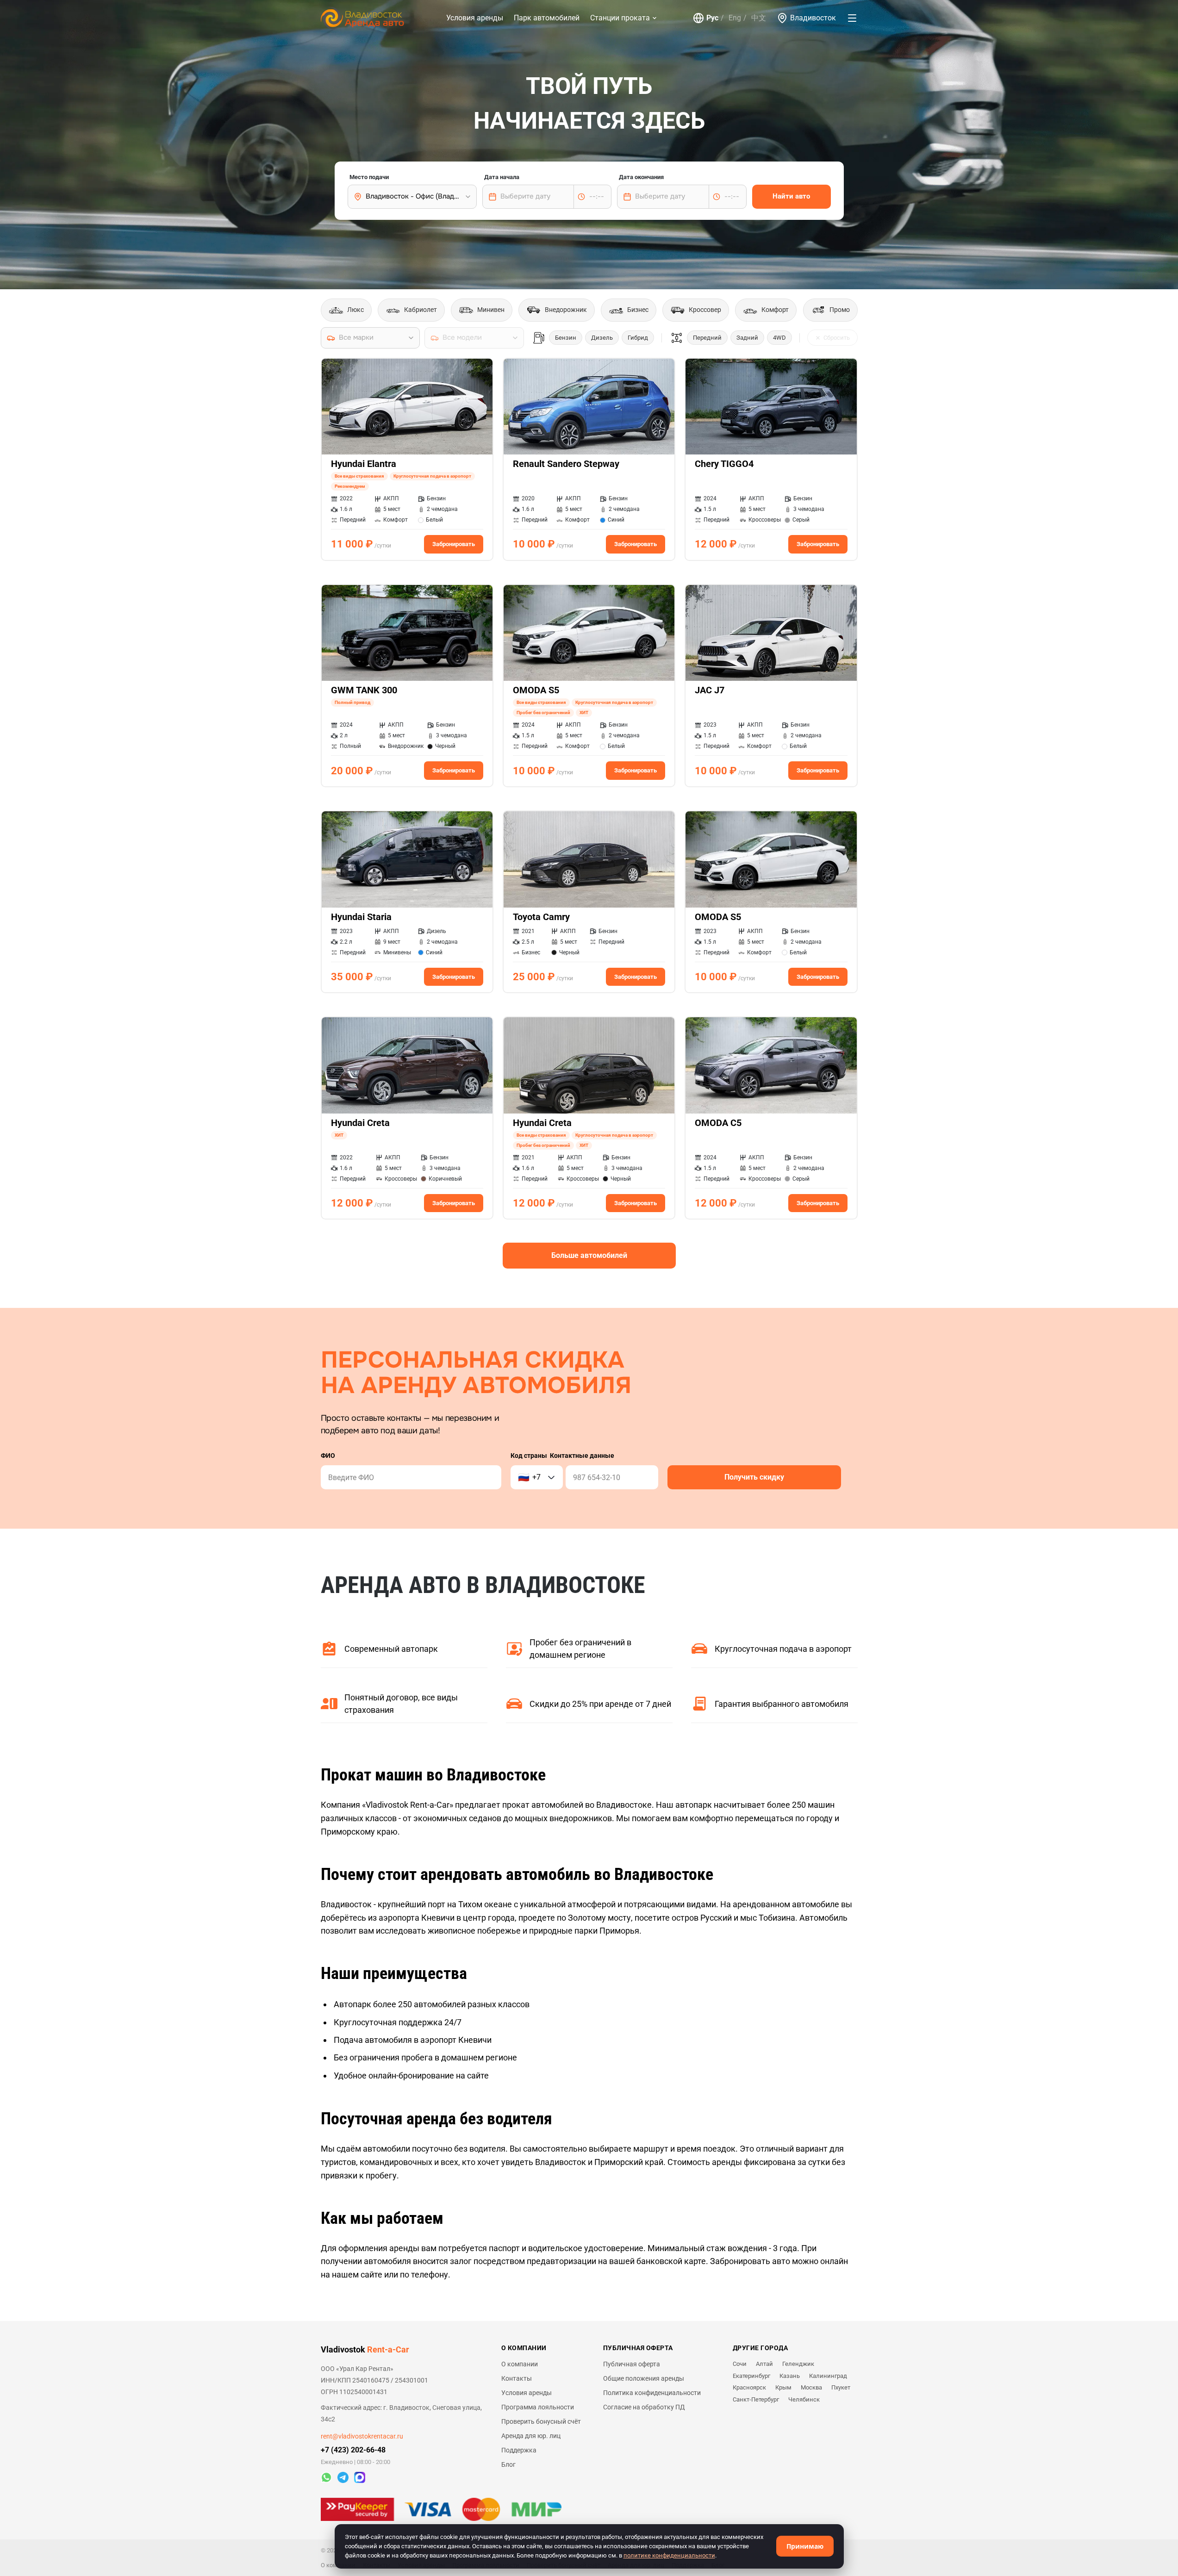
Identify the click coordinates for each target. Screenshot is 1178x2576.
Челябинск (804, 2399)
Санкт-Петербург (756, 2399)
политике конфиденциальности (669, 2555)
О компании (520, 2364)
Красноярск (749, 2387)
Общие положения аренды (644, 2378)
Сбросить (837, 338)
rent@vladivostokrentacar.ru (362, 2436)
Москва (811, 2387)
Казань (790, 2376)
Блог (508, 2464)
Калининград (828, 2376)
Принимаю (805, 2546)
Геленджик (798, 2364)
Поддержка (519, 2450)
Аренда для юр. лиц (531, 2436)
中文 (759, 18)
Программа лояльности (538, 2407)
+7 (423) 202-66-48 (353, 2450)
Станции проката (620, 18)
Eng (735, 18)
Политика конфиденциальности (652, 2393)
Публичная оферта (632, 2364)
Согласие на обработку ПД (644, 2407)
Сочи (740, 2364)
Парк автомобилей (547, 18)
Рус (712, 18)
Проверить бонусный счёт (541, 2421)
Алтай (764, 2364)
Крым (783, 2387)
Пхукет (841, 2387)
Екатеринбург (751, 2376)
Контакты (517, 2378)
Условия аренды (475, 18)
